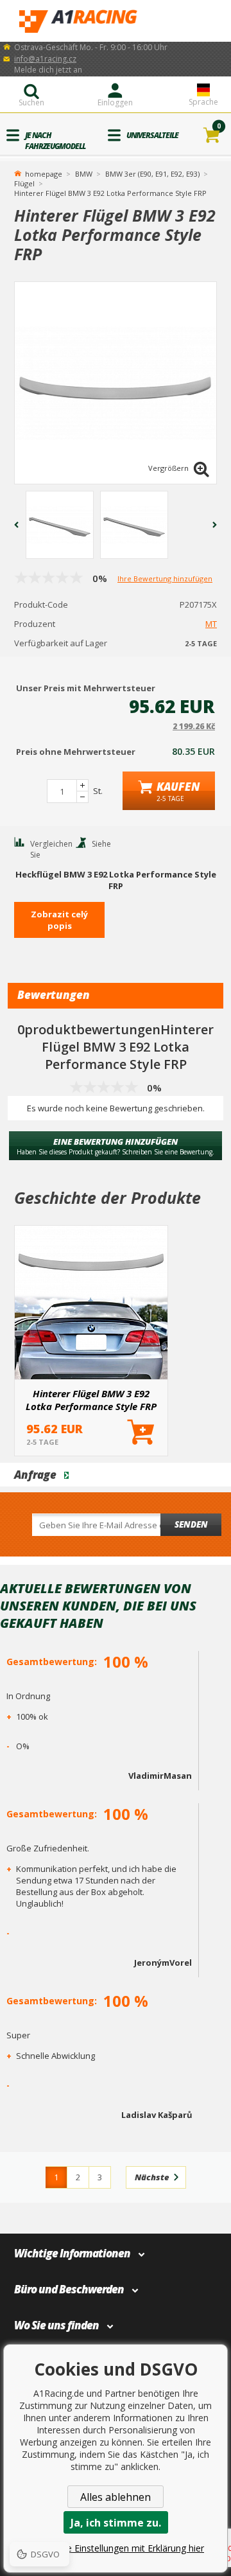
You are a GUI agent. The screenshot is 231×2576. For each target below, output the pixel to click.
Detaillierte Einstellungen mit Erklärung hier (116, 2548)
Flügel (24, 183)
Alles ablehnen (116, 2497)
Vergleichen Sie (51, 849)
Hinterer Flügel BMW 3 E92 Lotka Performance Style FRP (91, 1400)
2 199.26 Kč (194, 726)
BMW (84, 174)
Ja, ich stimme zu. (116, 2523)
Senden (191, 1524)
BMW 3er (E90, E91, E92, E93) (152, 174)
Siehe (101, 844)
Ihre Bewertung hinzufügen (165, 578)
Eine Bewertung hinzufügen (116, 1146)
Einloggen (115, 102)
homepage (44, 173)
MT (211, 624)
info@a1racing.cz (45, 59)
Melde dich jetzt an (48, 70)
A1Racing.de (116, 21)
